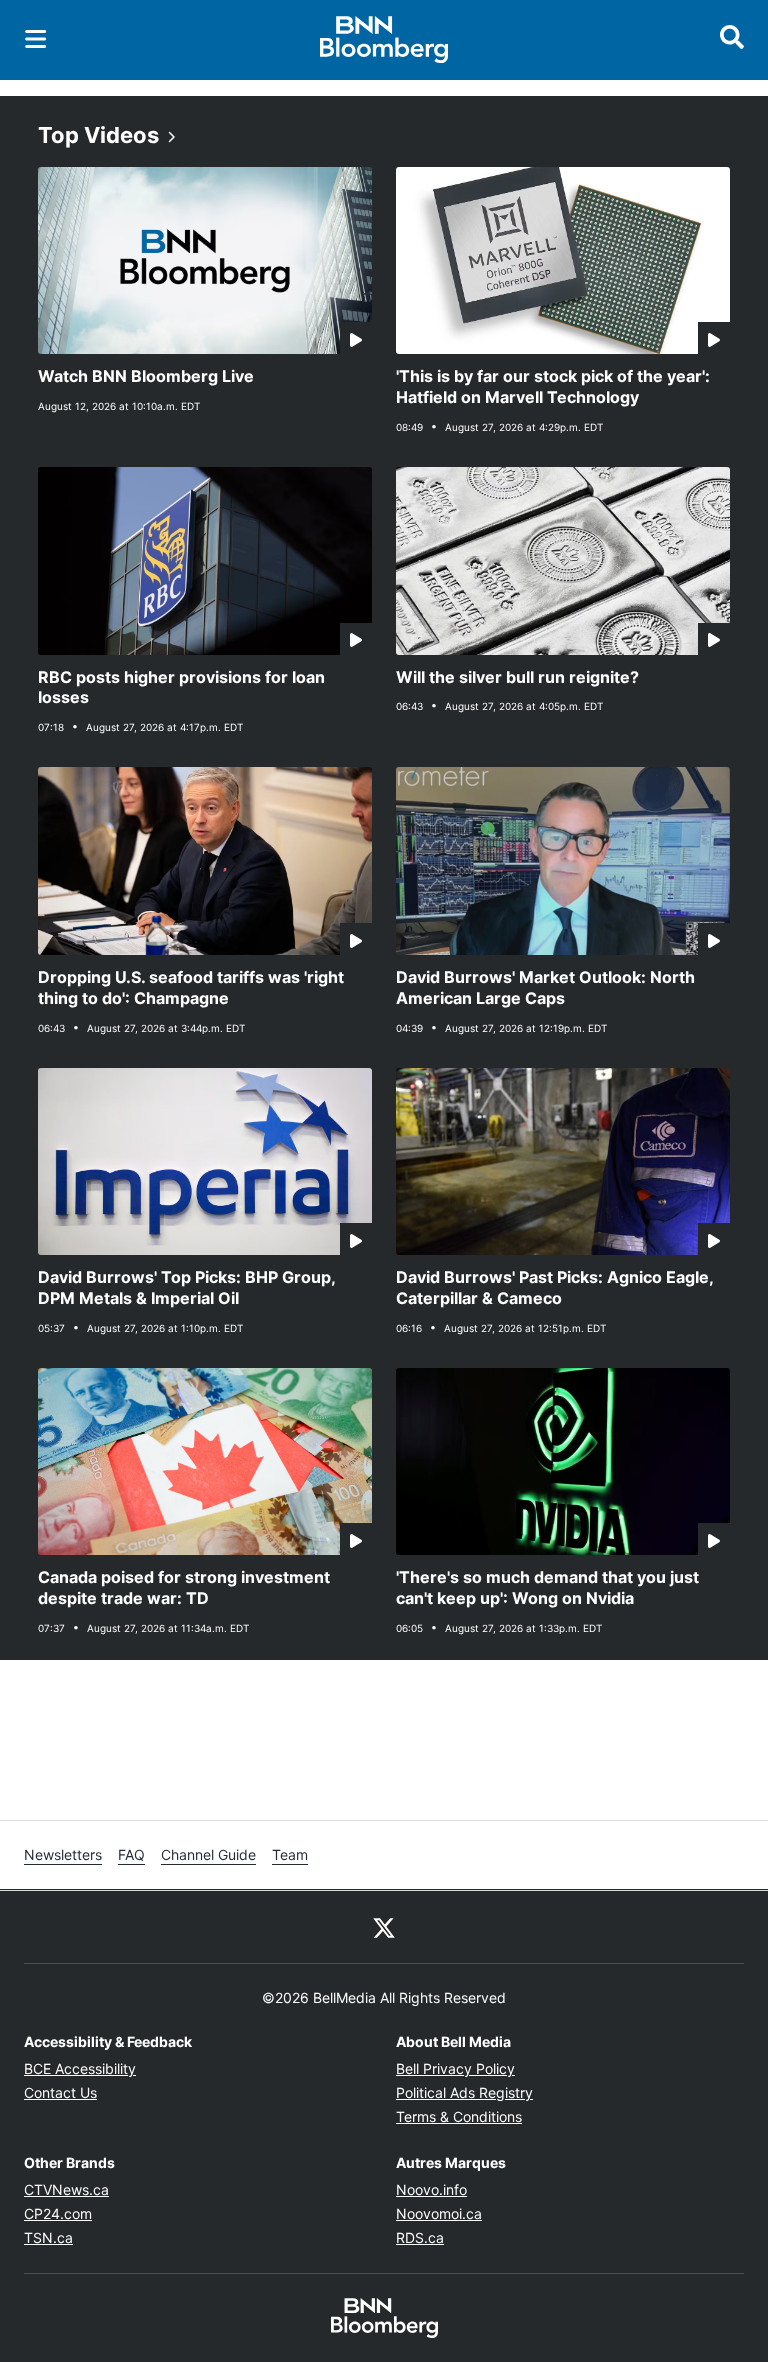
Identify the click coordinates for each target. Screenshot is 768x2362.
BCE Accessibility (80, 2068)
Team (290, 1854)
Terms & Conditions (459, 2116)
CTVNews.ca (66, 2189)
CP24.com (58, 2213)
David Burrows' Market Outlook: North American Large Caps (545, 987)
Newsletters (63, 1854)
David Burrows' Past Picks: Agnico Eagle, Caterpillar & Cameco (555, 1287)
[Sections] (36, 39)
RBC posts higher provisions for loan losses (181, 687)
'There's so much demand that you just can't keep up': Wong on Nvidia (547, 1587)
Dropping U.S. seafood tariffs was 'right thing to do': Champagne (191, 987)
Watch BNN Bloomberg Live (146, 376)
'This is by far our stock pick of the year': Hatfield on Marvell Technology (553, 386)
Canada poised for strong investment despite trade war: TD (184, 1587)
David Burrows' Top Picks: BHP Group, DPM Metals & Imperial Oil (187, 1287)
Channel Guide (208, 1854)
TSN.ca (48, 2237)
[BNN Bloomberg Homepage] (384, 40)
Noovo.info (431, 2189)
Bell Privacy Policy (455, 2068)
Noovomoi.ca (439, 2213)
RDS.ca (420, 2237)
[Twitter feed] (384, 1927)
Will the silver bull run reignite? (517, 677)
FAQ (131, 1854)
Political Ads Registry (464, 2092)
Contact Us (60, 2092)
